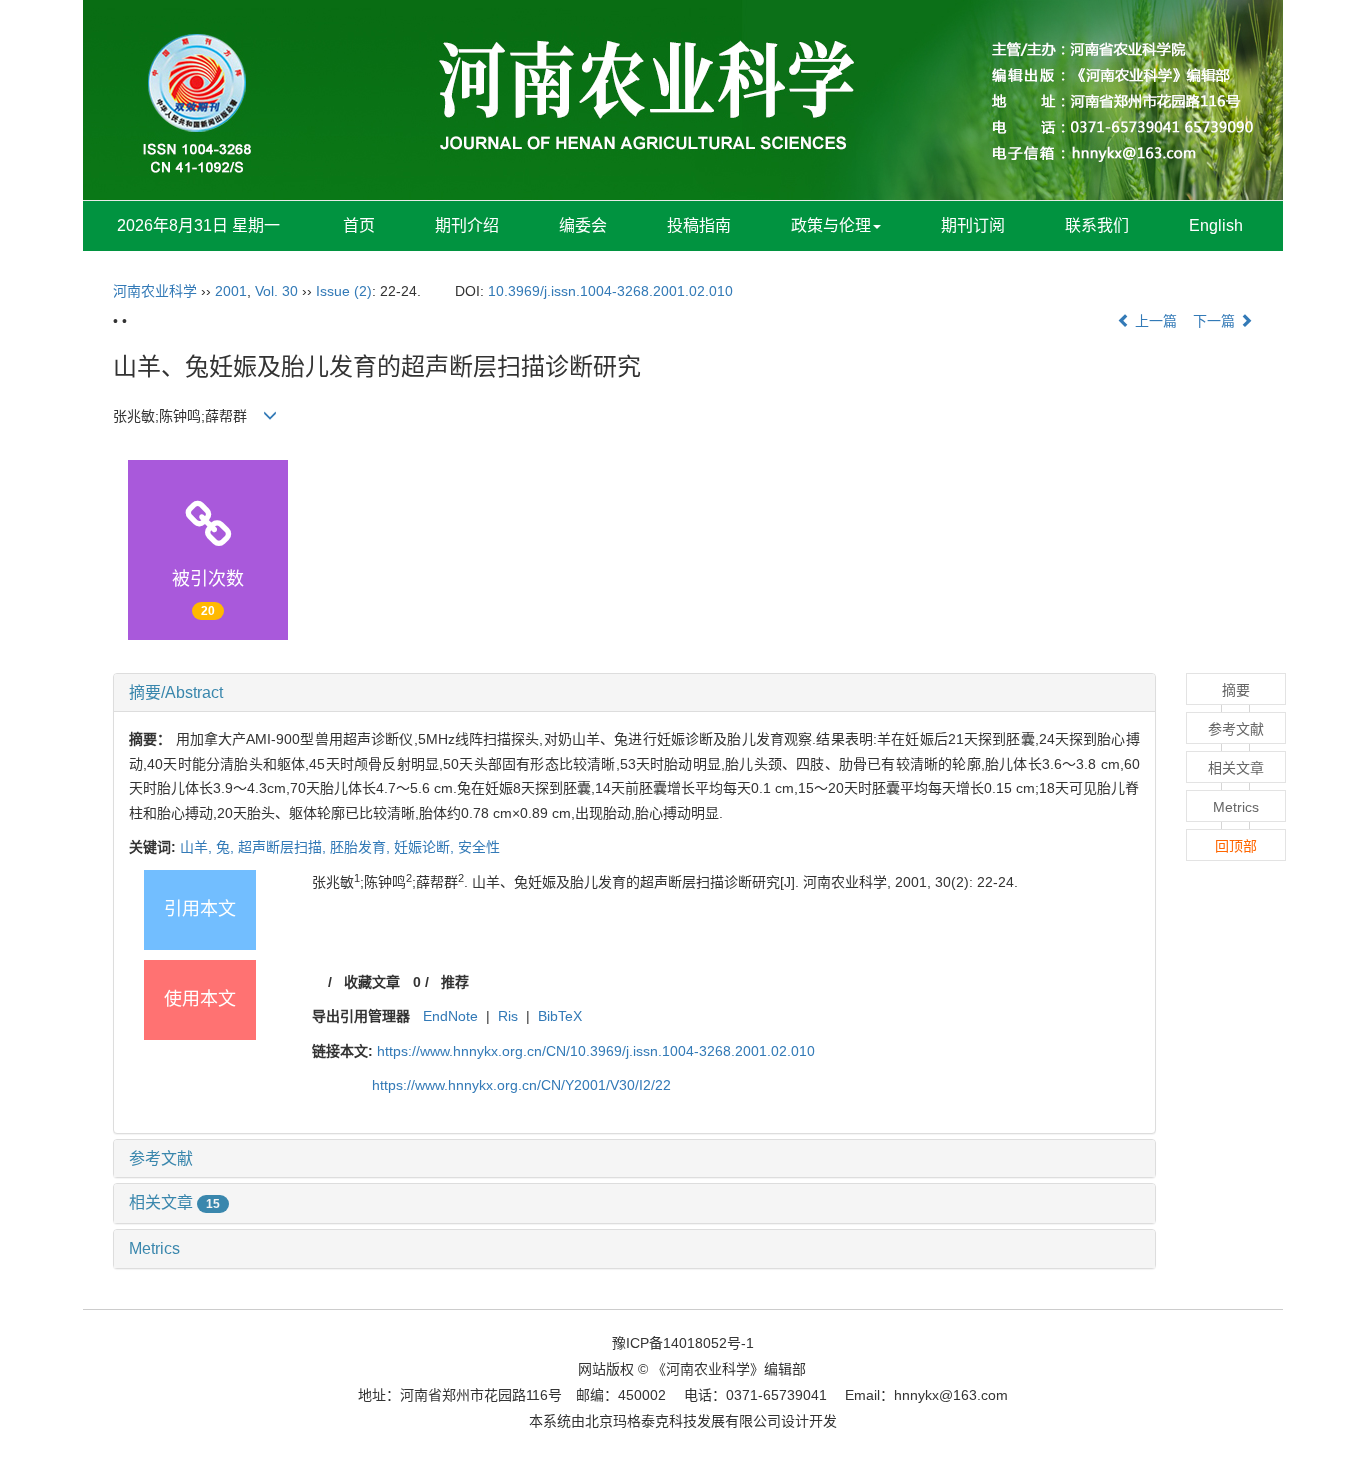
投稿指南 (699, 225)
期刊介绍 (467, 225)
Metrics (154, 1248)
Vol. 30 (276, 291)
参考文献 (161, 1158)
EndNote (450, 1016)
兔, (227, 847)
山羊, (198, 847)
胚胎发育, (362, 847)
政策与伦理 (831, 225)
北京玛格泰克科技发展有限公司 (683, 1421)
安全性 (479, 847)
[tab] (634, 693)
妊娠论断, (426, 847)
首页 (359, 225)
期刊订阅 (973, 225)
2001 (231, 291)
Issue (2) (344, 291)
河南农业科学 (155, 291)
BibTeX (560, 1016)
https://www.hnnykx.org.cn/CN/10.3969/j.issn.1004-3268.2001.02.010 (596, 1051)
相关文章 (174, 1202)
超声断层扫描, (284, 847)
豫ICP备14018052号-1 (683, 1343)
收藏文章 (372, 982)
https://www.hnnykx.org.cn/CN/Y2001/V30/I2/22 (521, 1085)
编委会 (583, 225)
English (1216, 225)
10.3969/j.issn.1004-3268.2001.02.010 (610, 291)
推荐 (455, 982)
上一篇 (1154, 321)
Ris (508, 1016)
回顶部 (1236, 846)
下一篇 (1216, 321)
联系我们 (1097, 225)
